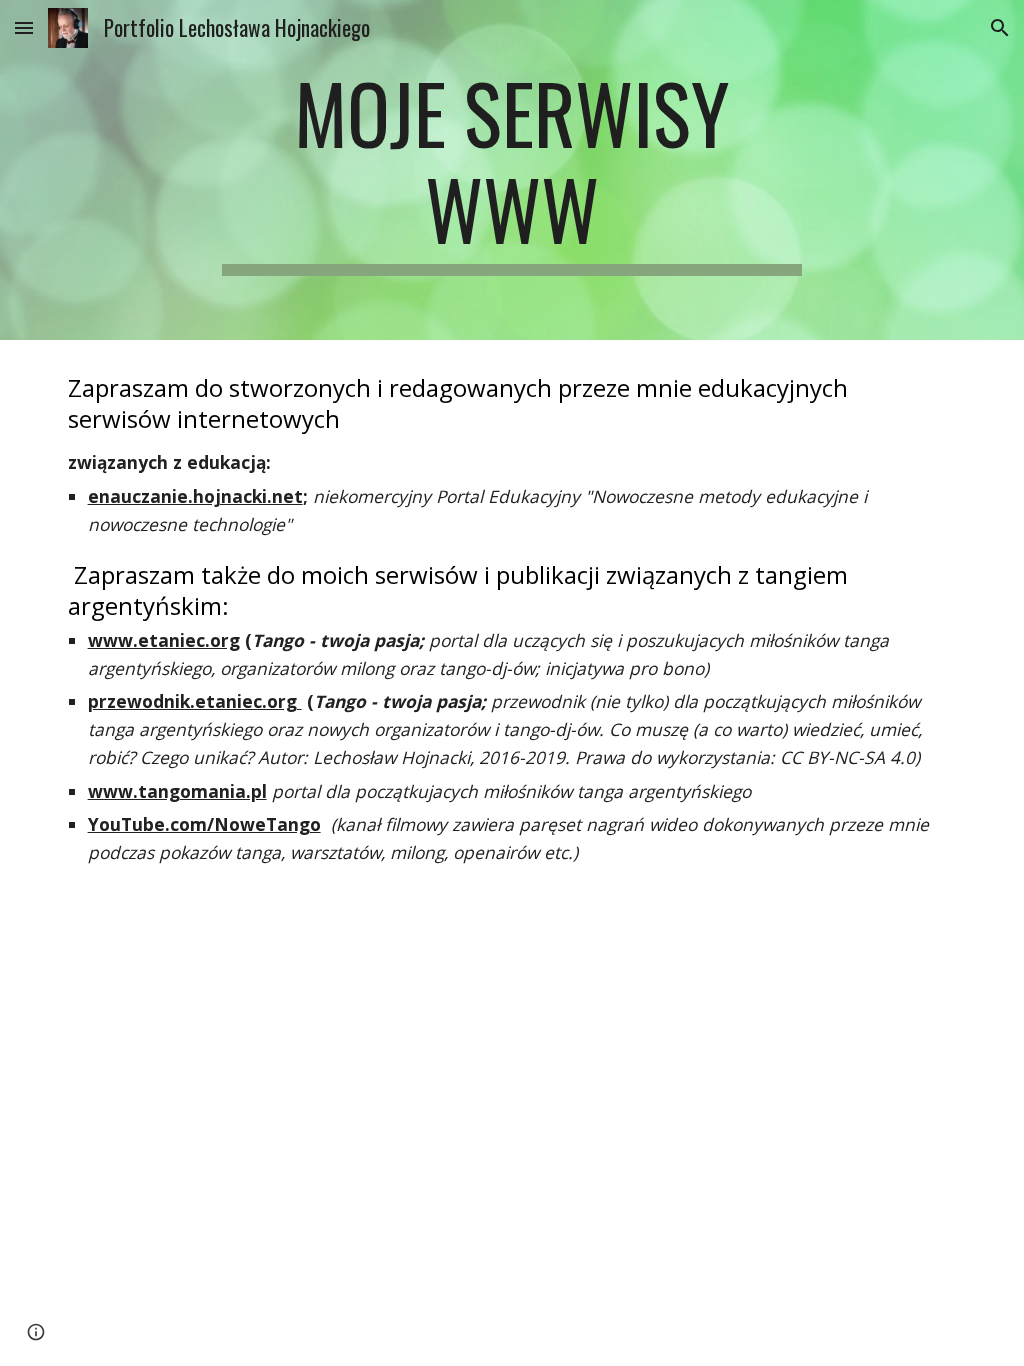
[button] (24, 27)
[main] (511, 170)
